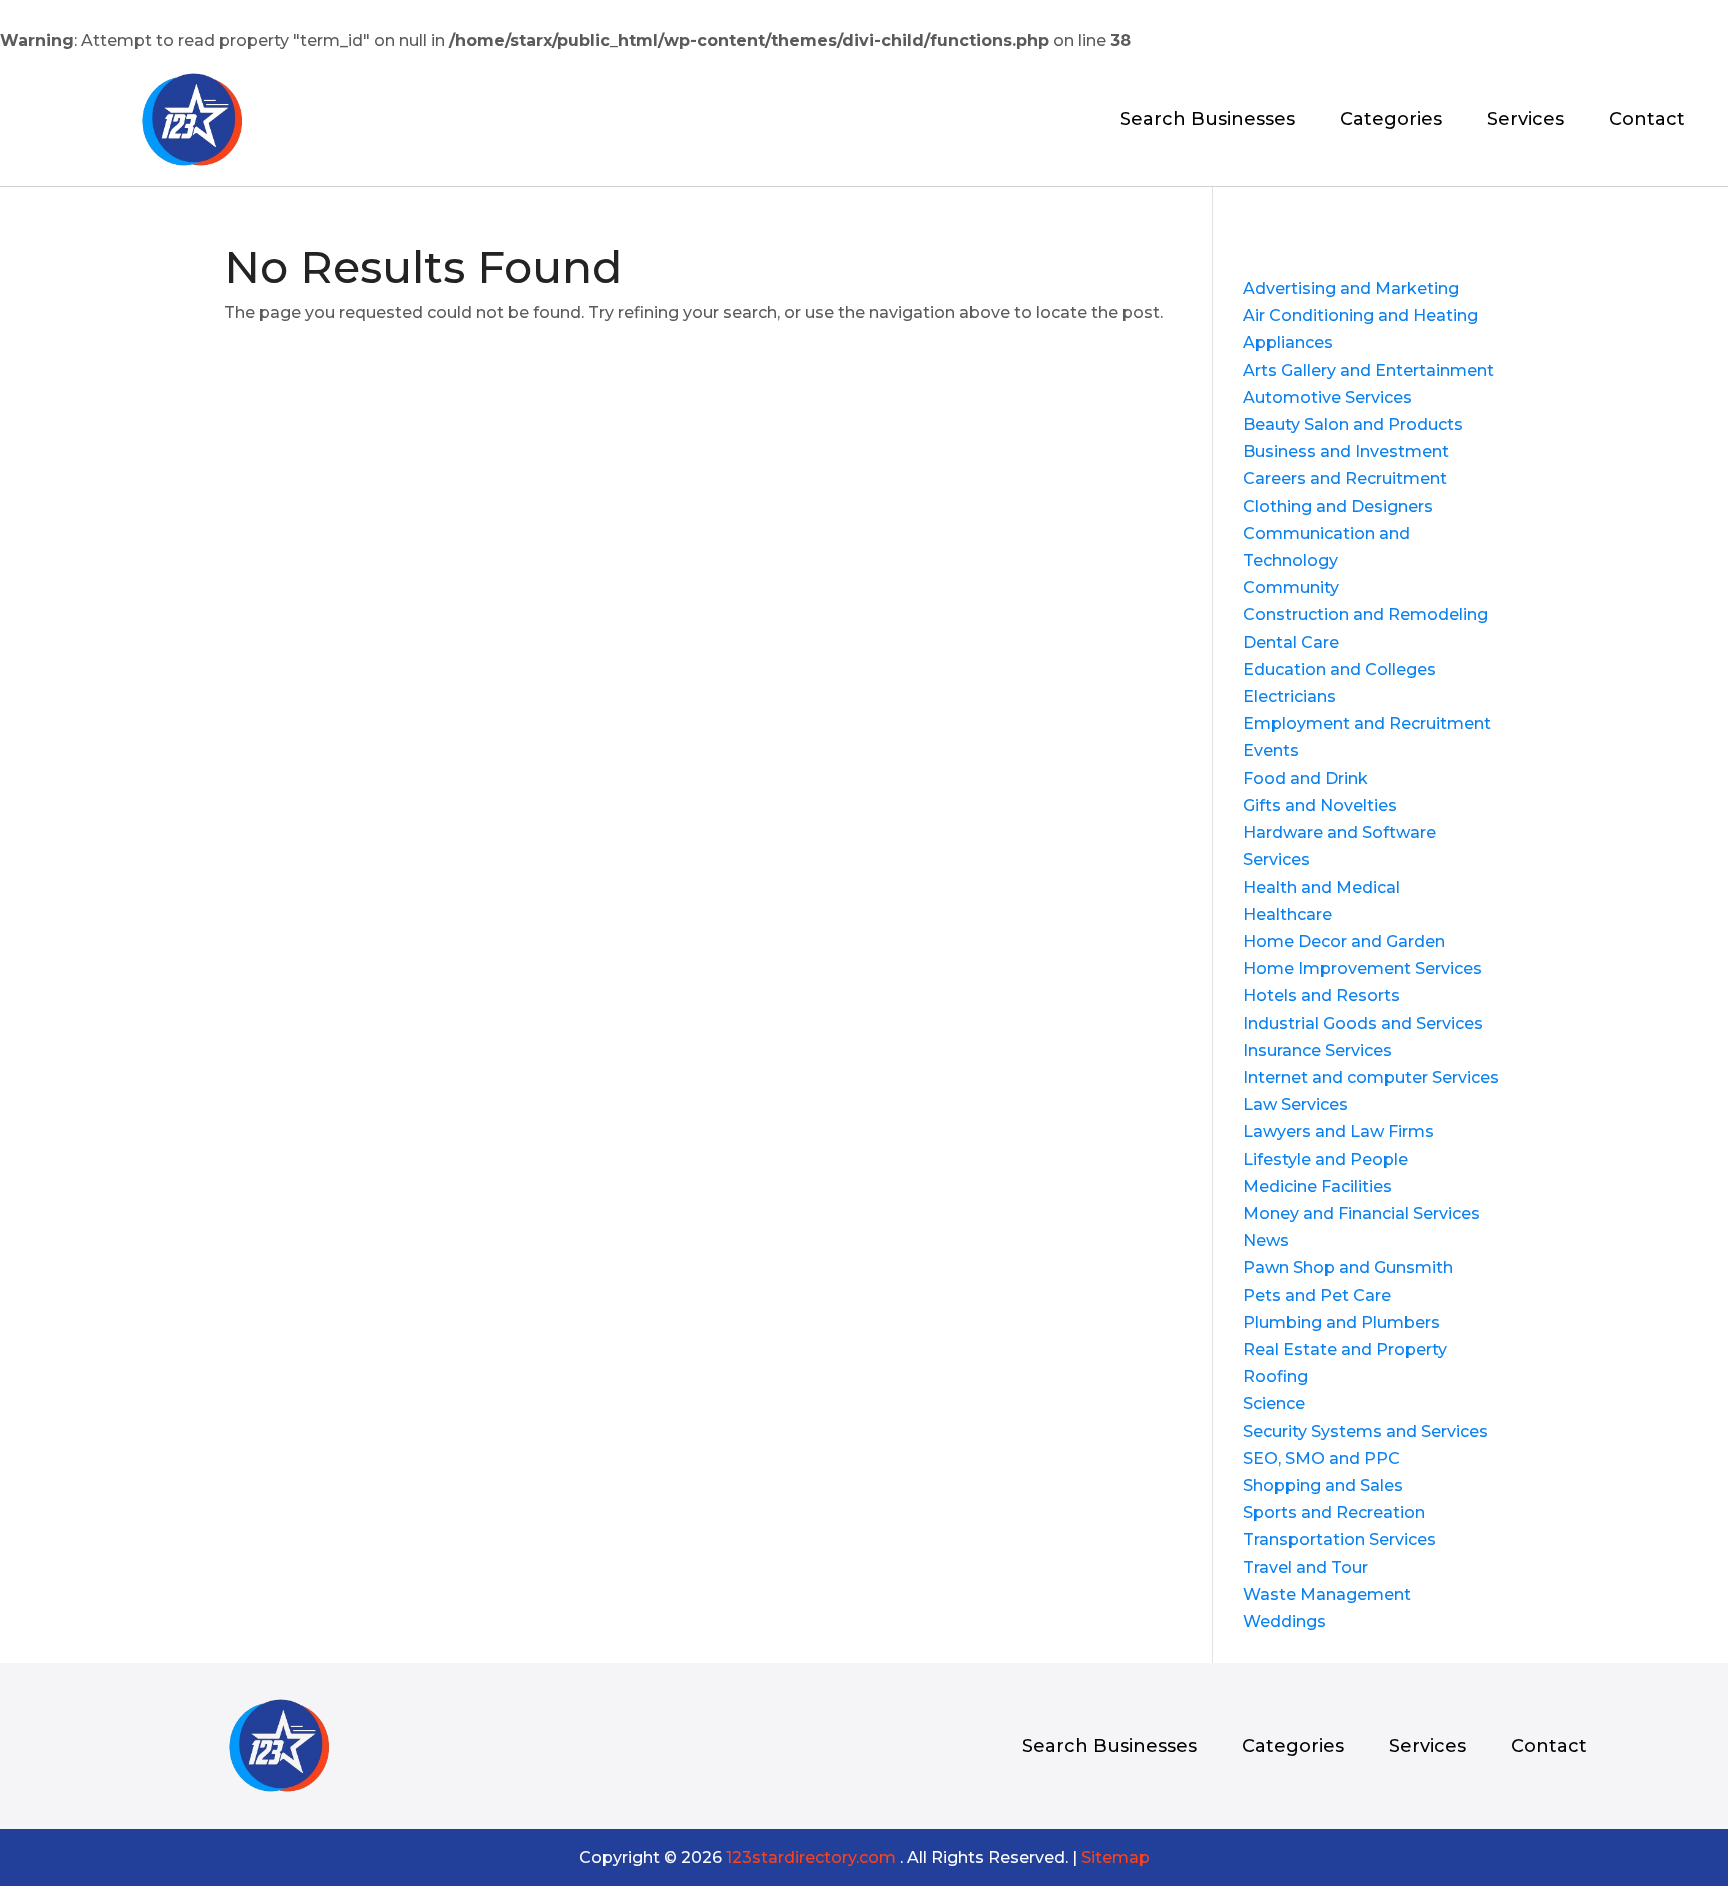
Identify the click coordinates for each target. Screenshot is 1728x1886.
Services (1525, 121)
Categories (1391, 121)
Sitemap (1115, 1857)
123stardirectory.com (811, 1857)
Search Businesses (1207, 121)
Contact (1647, 121)
